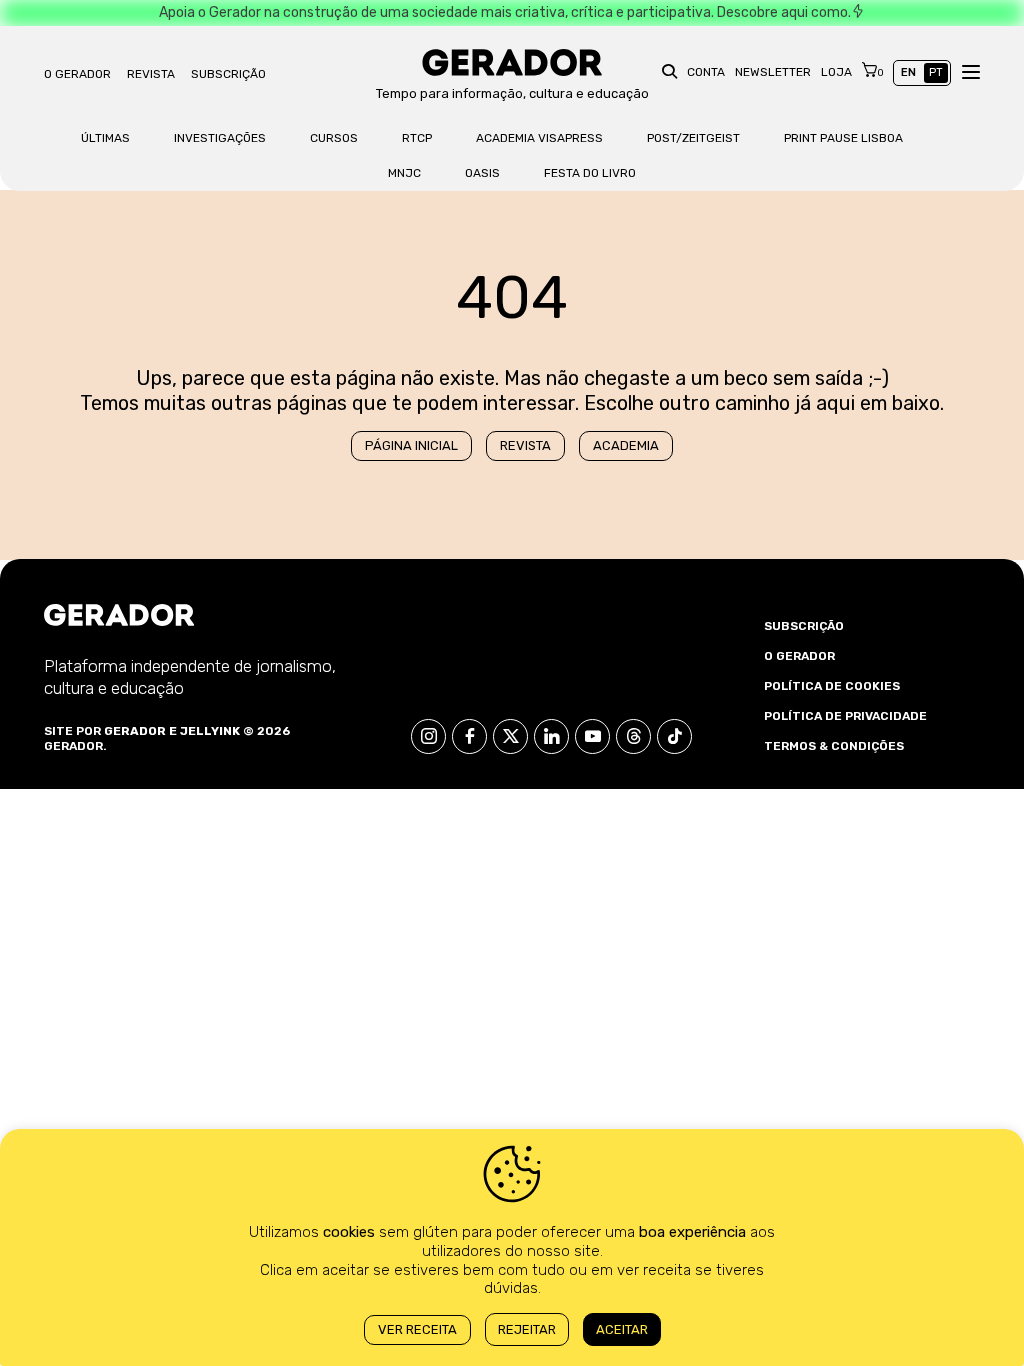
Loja (836, 72)
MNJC (404, 173)
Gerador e (140, 731)
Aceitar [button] (622, 1329)
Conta (706, 72)
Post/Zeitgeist (693, 138)
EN (908, 72)
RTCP (417, 138)
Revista (151, 74)
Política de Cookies (832, 686)
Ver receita (417, 1329)
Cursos (334, 138)
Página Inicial (411, 445)
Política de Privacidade (845, 716)
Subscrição (228, 74)
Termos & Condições (834, 746)
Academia (626, 445)
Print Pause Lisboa (843, 138)
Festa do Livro (590, 173)
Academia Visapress (539, 138)
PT (936, 72)
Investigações (220, 138)
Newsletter (773, 72)
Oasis (482, 173)
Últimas (105, 138)
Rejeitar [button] (527, 1329)
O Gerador (77, 74)
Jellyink (210, 731)
